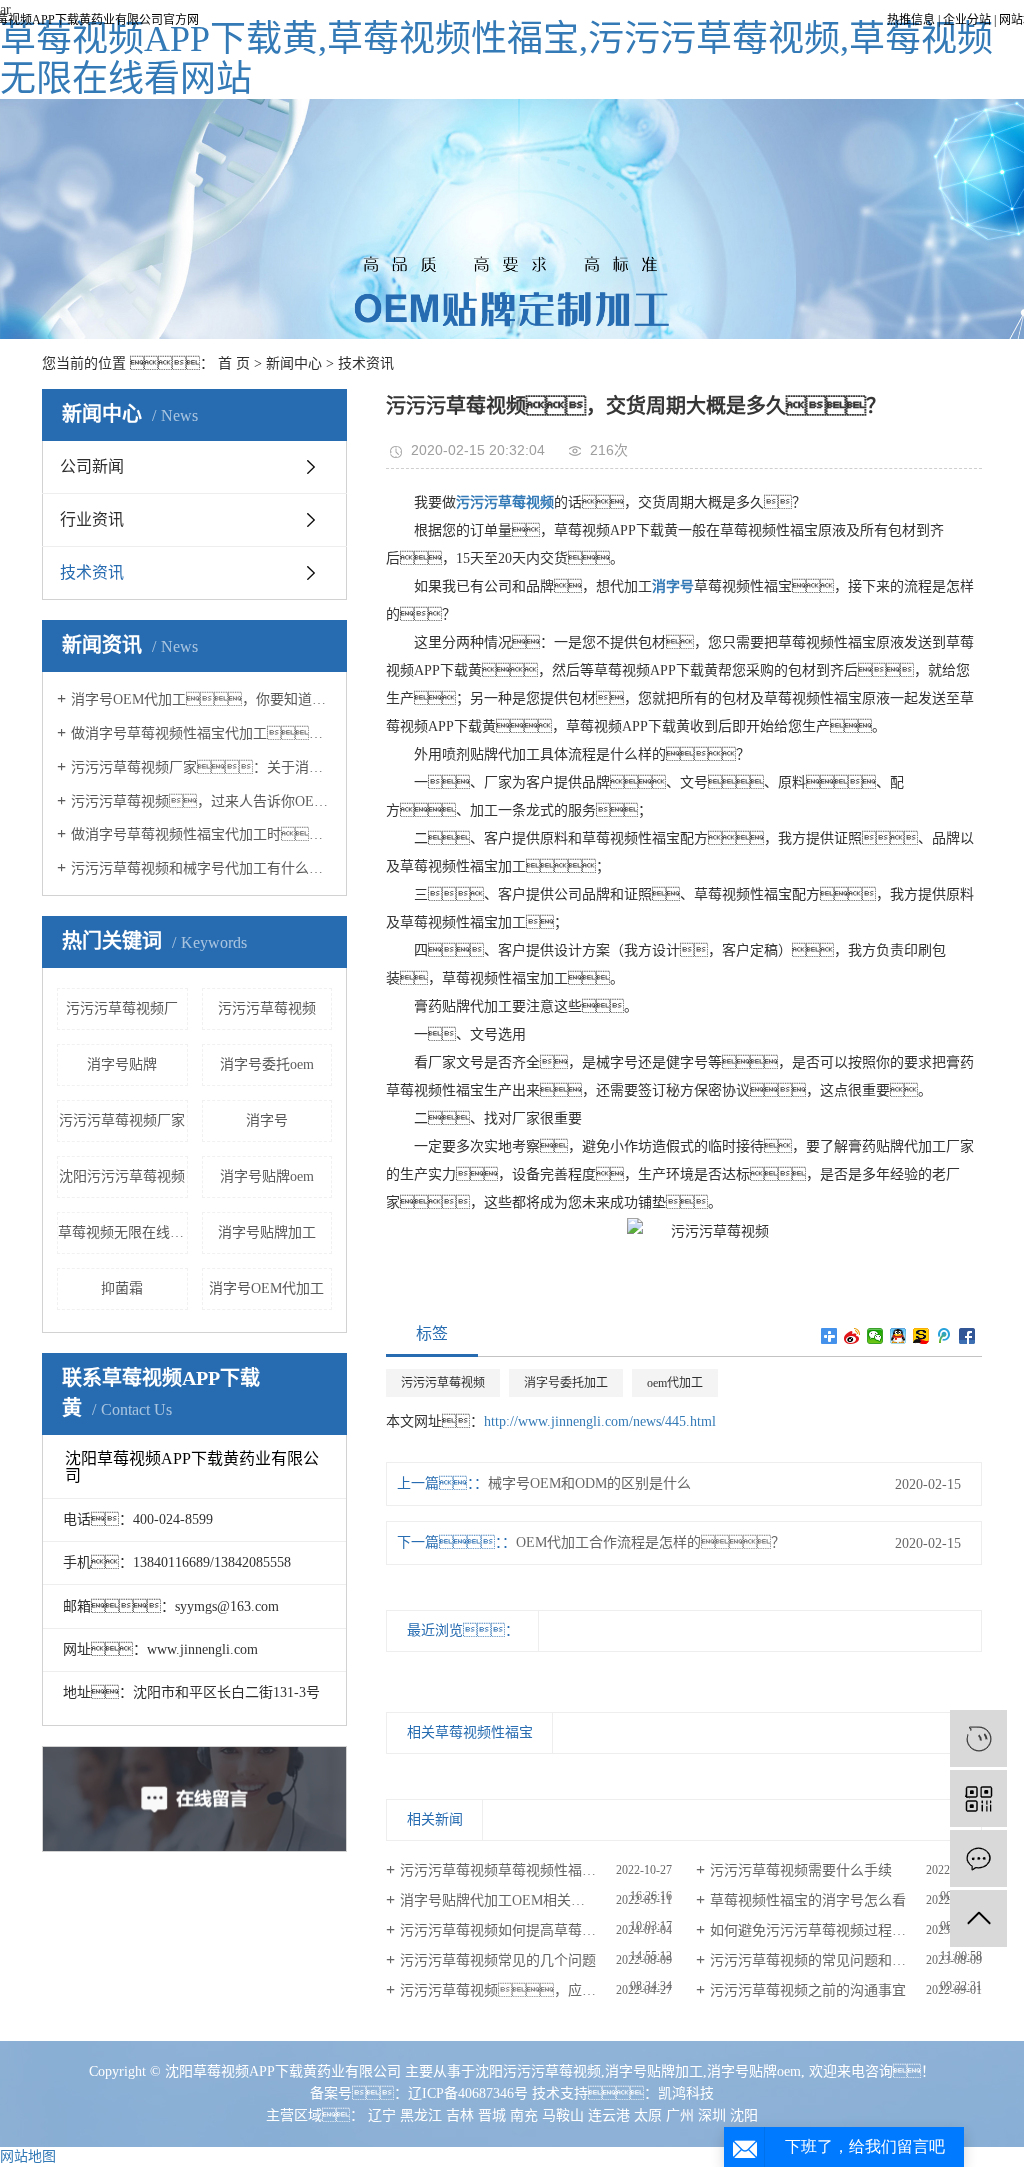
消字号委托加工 (566, 1383)
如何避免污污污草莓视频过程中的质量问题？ (846, 1930)
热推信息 (911, 20)
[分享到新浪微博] (852, 1336)
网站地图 (28, 2156)
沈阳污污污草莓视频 (122, 1176)
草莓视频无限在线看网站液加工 (123, 1232)
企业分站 (967, 20)
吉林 (460, 2115)
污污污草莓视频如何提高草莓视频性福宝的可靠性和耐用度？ (536, 1930)
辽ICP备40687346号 (468, 2093)
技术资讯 (366, 363)
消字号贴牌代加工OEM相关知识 (499, 1900)
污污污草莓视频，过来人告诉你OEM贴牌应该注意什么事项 (201, 801)
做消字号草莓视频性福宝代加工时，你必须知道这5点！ (201, 834)
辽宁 (382, 2115)
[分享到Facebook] (967, 1336)
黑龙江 (421, 2115)
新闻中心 (294, 363)
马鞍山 (563, 2115)
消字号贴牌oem (267, 1176)
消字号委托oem (267, 1064)
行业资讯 (92, 519)
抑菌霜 (122, 1288)
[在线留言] (978, 1858)
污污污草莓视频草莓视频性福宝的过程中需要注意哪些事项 (536, 1870)
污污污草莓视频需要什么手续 (801, 1870)
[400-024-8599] (978, 1738)
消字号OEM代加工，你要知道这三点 (201, 699)
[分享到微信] (875, 1336)
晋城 (492, 2115)
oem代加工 (675, 1383)
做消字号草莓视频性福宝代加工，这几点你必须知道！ (201, 733)
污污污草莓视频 (267, 1008)
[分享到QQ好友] (898, 1336)
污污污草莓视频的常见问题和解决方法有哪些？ (846, 1960)
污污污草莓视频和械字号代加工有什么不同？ (201, 868)
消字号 (267, 1120)
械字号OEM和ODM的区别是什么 (589, 1483)
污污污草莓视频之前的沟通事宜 (808, 1990)
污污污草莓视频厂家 (122, 1120)
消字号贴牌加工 (267, 1232)
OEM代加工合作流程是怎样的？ (650, 1542)
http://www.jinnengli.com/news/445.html (600, 1421)
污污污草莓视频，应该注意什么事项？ (536, 1990)
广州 (680, 2115)
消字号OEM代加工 (266, 1288)
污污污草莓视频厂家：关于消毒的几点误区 (201, 767)
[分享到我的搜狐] (921, 1336)
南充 (524, 2115)
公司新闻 (92, 466)
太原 (648, 2115)
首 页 (234, 363)
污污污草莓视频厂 (122, 1008)
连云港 (609, 2115)
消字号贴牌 (122, 1064)
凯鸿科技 (686, 2093)
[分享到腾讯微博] (944, 1336)
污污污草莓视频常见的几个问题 (498, 1960)
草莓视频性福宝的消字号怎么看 (808, 1900)
